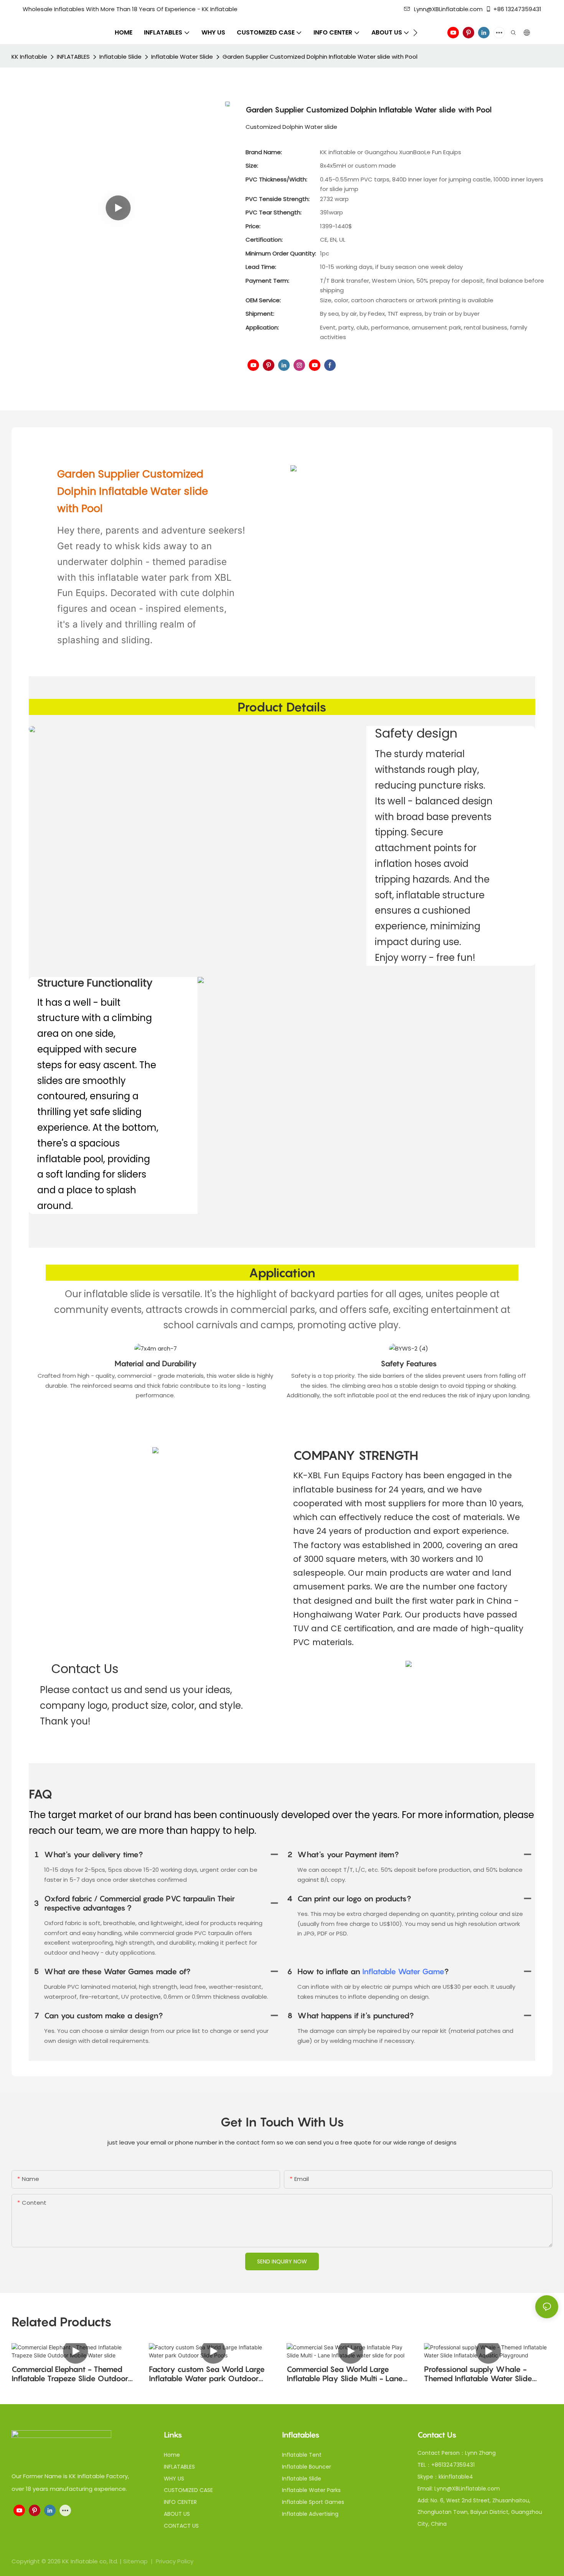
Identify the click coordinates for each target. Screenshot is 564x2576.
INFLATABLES (73, 57)
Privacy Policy (175, 2561)
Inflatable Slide (120, 57)
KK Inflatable (29, 57)
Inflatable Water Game (403, 1972)
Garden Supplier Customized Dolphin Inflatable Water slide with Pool (320, 57)
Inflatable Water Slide (182, 57)
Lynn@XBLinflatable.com (448, 9)
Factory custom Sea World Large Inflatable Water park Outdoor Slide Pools (207, 2374)
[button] (415, 33)
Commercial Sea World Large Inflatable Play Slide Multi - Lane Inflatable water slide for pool (345, 2374)
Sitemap (136, 2561)
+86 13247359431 (517, 9)
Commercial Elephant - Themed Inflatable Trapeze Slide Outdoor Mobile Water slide (70, 2374)
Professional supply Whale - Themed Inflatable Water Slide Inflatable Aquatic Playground (478, 2374)
